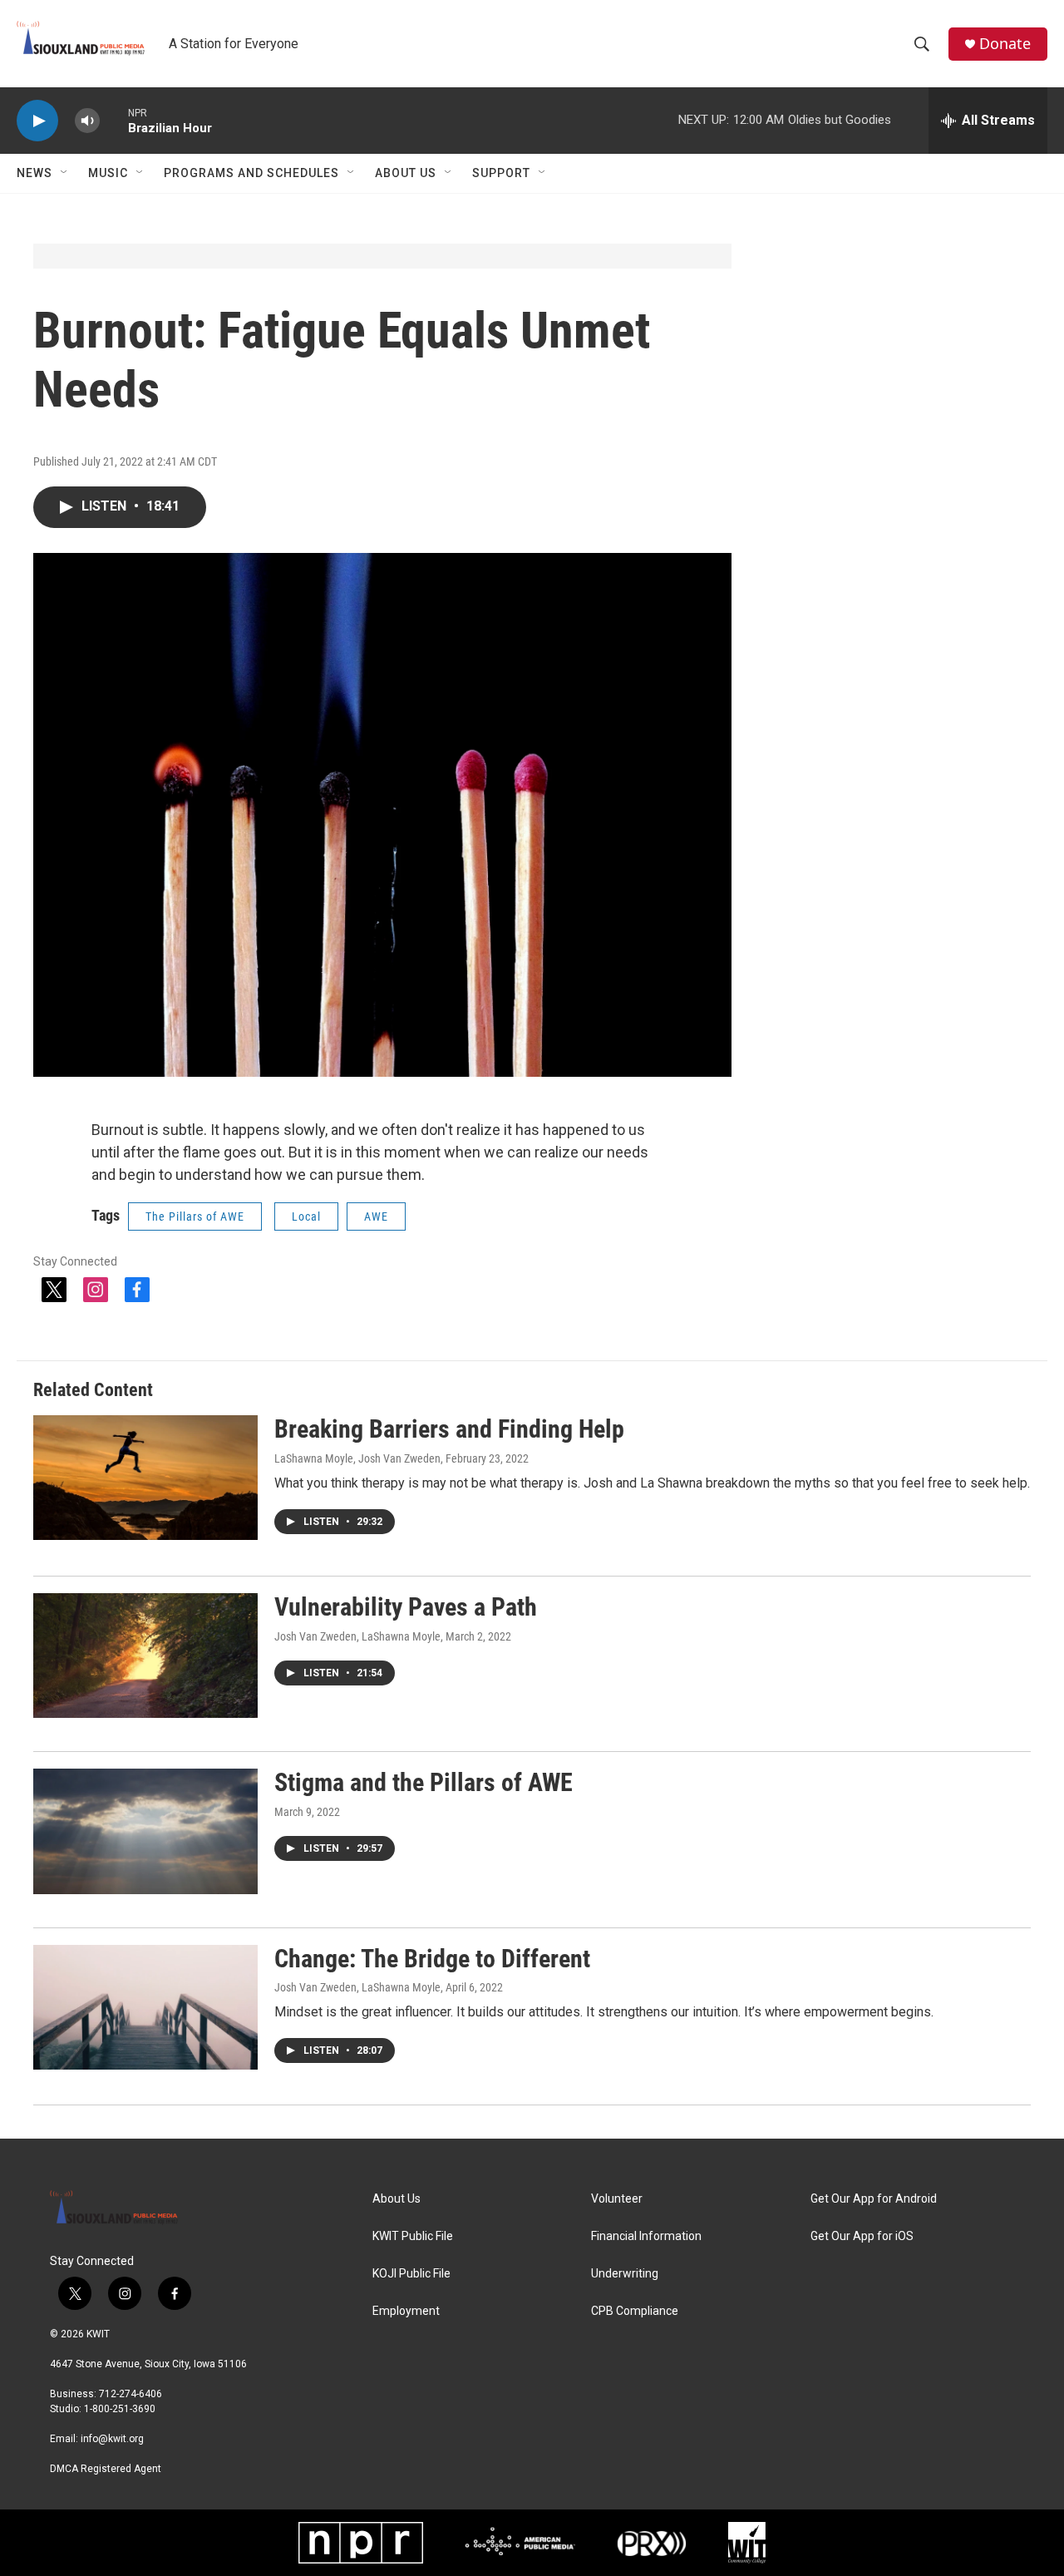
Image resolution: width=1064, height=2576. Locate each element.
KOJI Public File (411, 2274)
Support (501, 173)
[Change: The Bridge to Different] (145, 2007)
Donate (1005, 44)
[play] (37, 121)
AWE (376, 1216)
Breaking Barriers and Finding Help (449, 1429)
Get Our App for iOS (862, 2236)
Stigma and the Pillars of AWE (424, 1782)
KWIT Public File (413, 2236)
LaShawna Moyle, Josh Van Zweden (357, 1458)
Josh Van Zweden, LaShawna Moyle (357, 1636)
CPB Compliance (635, 2311)
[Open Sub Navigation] (65, 173)
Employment (406, 2311)
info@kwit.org (112, 2439)
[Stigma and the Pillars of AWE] (145, 1831)
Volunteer (617, 2199)
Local (306, 1216)
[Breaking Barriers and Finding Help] (145, 1478)
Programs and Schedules (251, 173)
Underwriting (625, 2274)
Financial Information (646, 2236)
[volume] (87, 121)
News (34, 173)
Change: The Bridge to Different (432, 1959)
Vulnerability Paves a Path (406, 1607)
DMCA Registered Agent (106, 2469)
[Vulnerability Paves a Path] (145, 1656)
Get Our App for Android (874, 2199)
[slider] (114, 120)
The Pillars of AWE (195, 1216)
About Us (406, 173)
